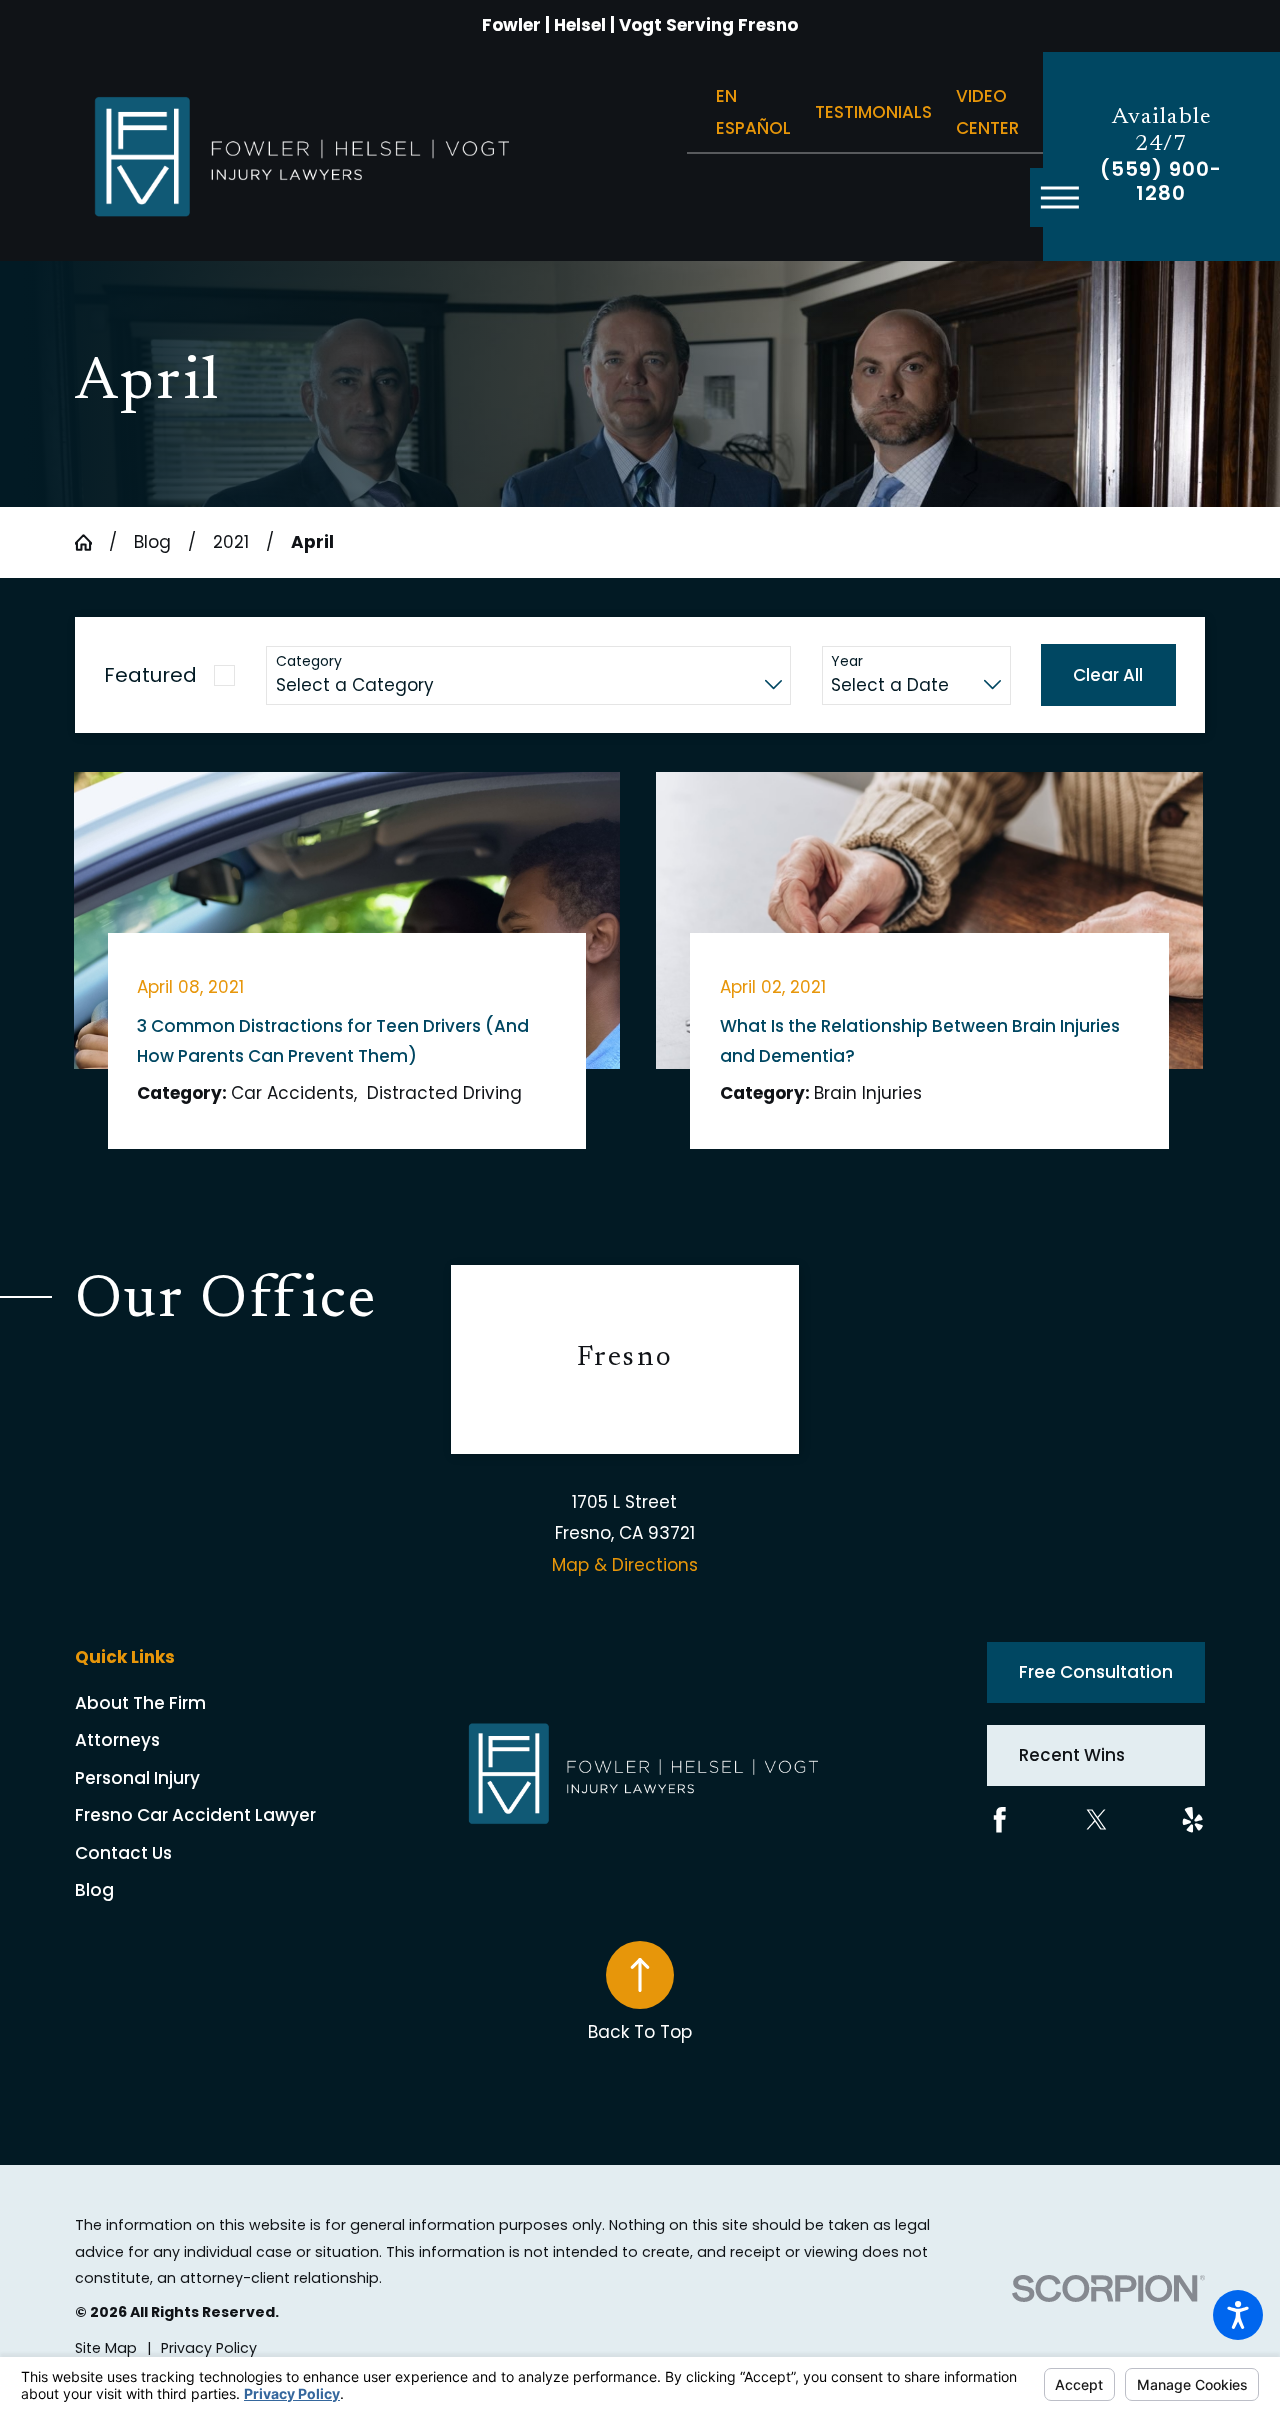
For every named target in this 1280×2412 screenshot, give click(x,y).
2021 (231, 542)
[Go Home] (92, 542)
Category (309, 661)
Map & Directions (625, 1565)
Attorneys (117, 1740)
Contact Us (123, 1853)
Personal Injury (137, 1778)
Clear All (1108, 675)
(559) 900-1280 (1161, 182)
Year (847, 661)
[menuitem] (263, 1703)
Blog (152, 542)
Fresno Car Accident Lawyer (195, 1815)
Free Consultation (1096, 1672)
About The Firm (140, 1703)
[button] (1238, 2315)
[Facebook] (1000, 1820)
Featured (150, 675)
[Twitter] (1097, 1820)
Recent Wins (1072, 1755)
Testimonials (873, 112)
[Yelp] (1193, 1820)
